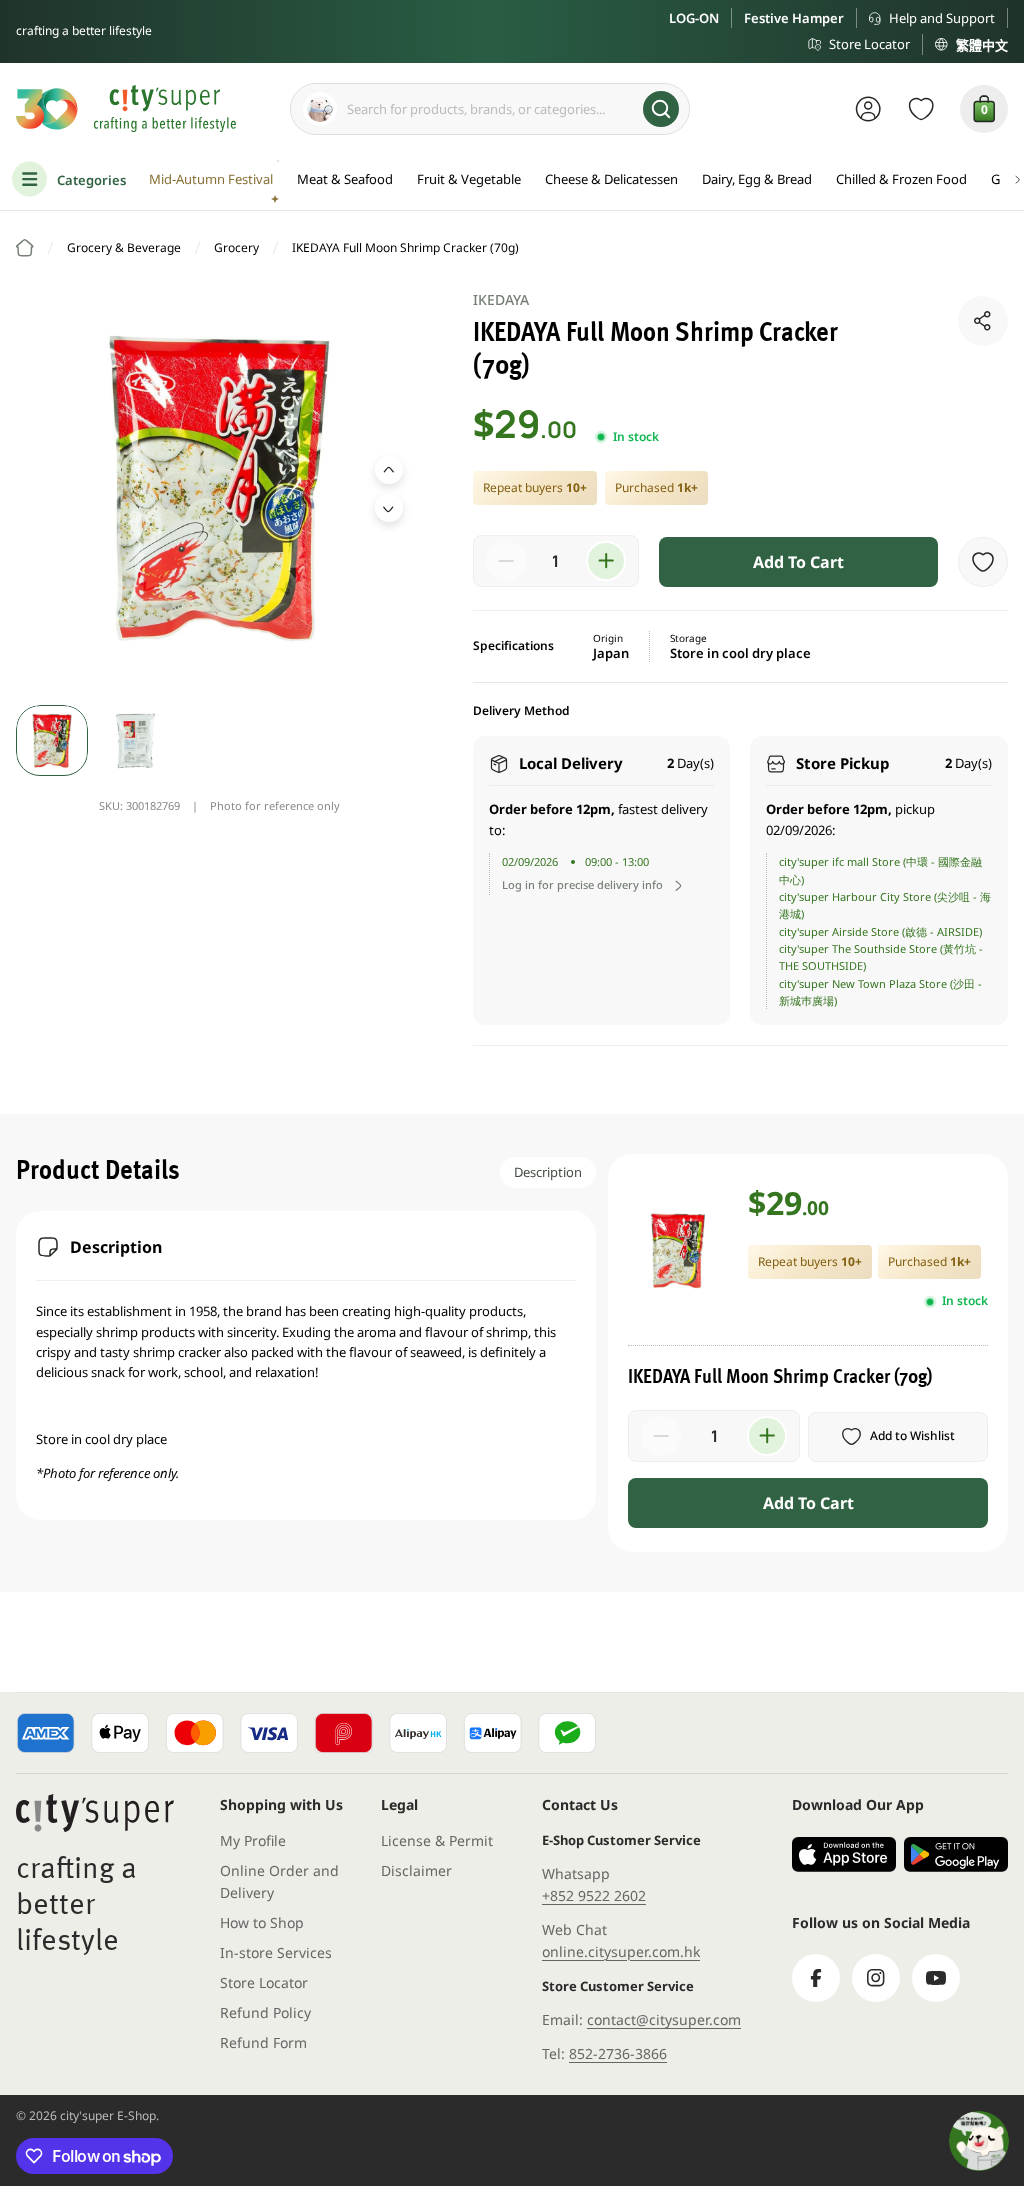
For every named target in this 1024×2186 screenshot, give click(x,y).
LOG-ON (694, 18)
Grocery (236, 247)
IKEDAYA (501, 299)
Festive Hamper (794, 18)
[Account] (868, 109)
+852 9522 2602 (594, 1895)
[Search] (661, 109)
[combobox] (490, 109)
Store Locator (869, 44)
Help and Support (942, 18)
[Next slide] (389, 508)
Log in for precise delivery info (582, 884)
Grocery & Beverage (124, 247)
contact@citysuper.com (664, 2019)
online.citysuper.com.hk (621, 1951)
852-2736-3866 (618, 2053)
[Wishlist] (921, 109)
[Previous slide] (389, 470)
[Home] (25, 248)
